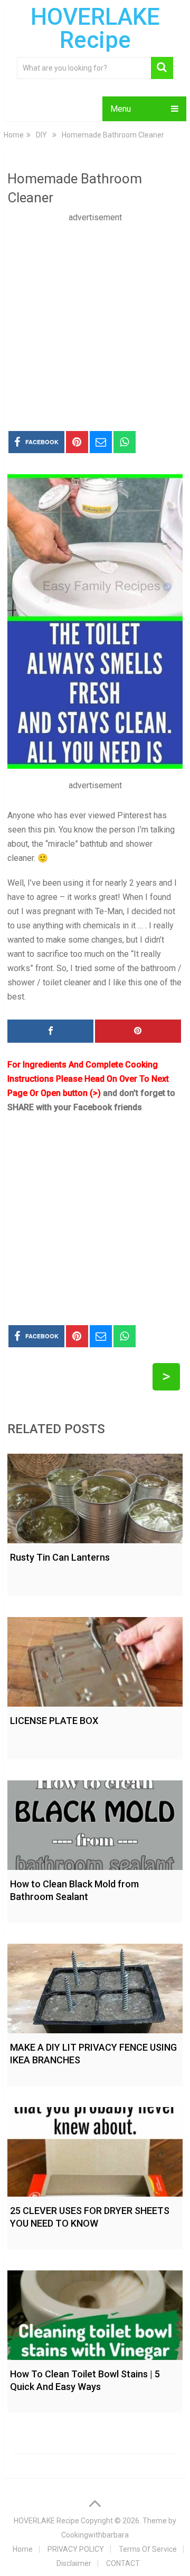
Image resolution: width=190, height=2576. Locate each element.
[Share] (50, 1031)
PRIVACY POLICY (76, 2549)
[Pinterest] (138, 1031)
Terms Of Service (148, 2549)
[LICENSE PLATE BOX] (95, 1659)
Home (23, 2549)
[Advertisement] (95, 319)
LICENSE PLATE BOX (54, 1721)
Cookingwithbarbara (95, 2535)
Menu (121, 109)
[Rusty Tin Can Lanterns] (95, 1496)
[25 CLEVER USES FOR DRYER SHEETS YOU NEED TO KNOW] (95, 2149)
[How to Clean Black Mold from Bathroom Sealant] (95, 1823)
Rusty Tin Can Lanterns (60, 1557)
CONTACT (123, 2563)
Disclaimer (74, 2563)
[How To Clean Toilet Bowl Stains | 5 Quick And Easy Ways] (95, 2313)
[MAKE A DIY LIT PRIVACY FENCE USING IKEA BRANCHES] (95, 1986)
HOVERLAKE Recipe (95, 28)
